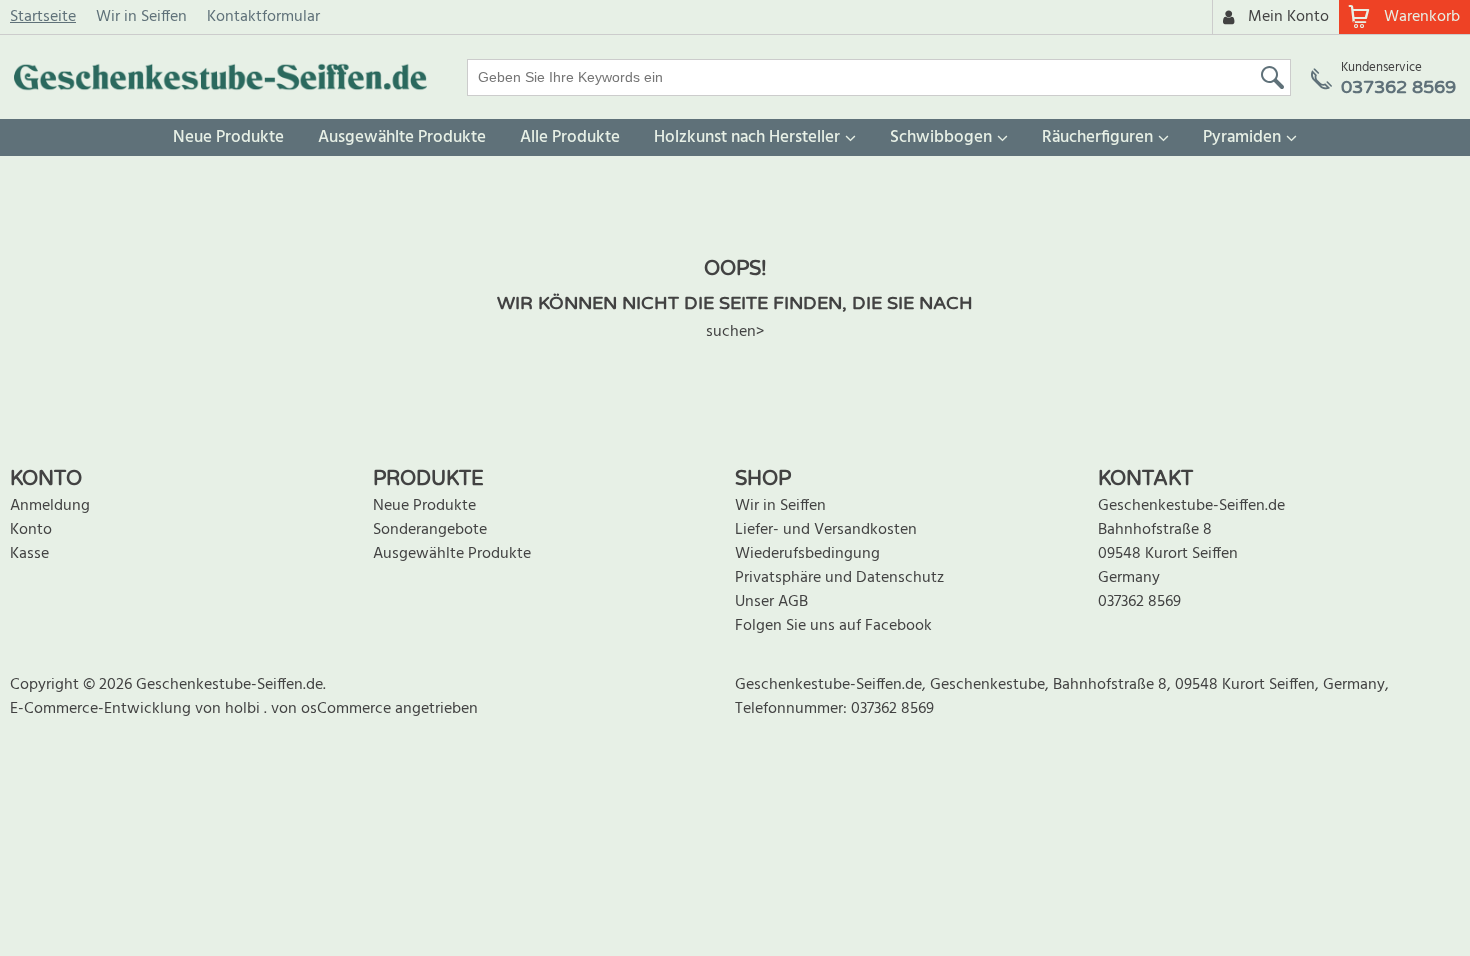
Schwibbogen (941, 137)
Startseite (43, 17)
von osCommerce (333, 709)
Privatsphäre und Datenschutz (839, 578)
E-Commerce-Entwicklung (102, 709)
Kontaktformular (263, 17)
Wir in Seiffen (141, 17)
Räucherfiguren (1097, 137)
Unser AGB (771, 602)
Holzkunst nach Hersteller (747, 137)
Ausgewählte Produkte (402, 137)
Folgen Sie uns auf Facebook (833, 626)
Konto (31, 530)
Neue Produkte (228, 137)
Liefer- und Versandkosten (826, 530)
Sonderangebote (430, 530)
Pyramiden (1242, 137)
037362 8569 (1139, 602)
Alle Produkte (570, 137)
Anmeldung (50, 506)
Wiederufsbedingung (807, 554)
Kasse (29, 554)
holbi (244, 709)
